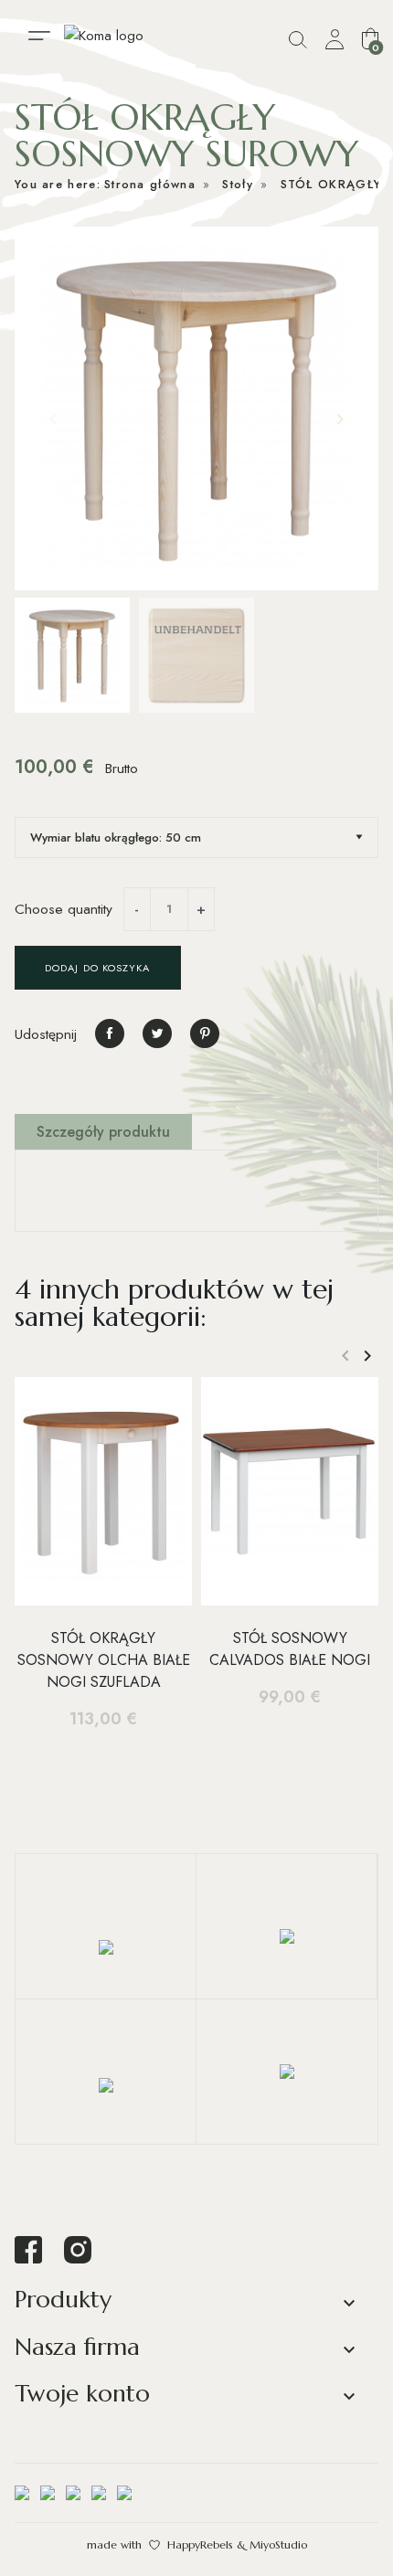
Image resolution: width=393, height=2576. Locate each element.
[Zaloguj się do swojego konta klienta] (335, 40)
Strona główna (150, 184)
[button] (370, 38)
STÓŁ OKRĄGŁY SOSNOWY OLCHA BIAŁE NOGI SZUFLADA (104, 1660)
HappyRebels (200, 2544)
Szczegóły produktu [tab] (103, 1132)
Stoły (238, 184)
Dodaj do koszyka (98, 968)
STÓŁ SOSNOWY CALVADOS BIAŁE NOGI (290, 1649)
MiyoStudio (278, 2544)
